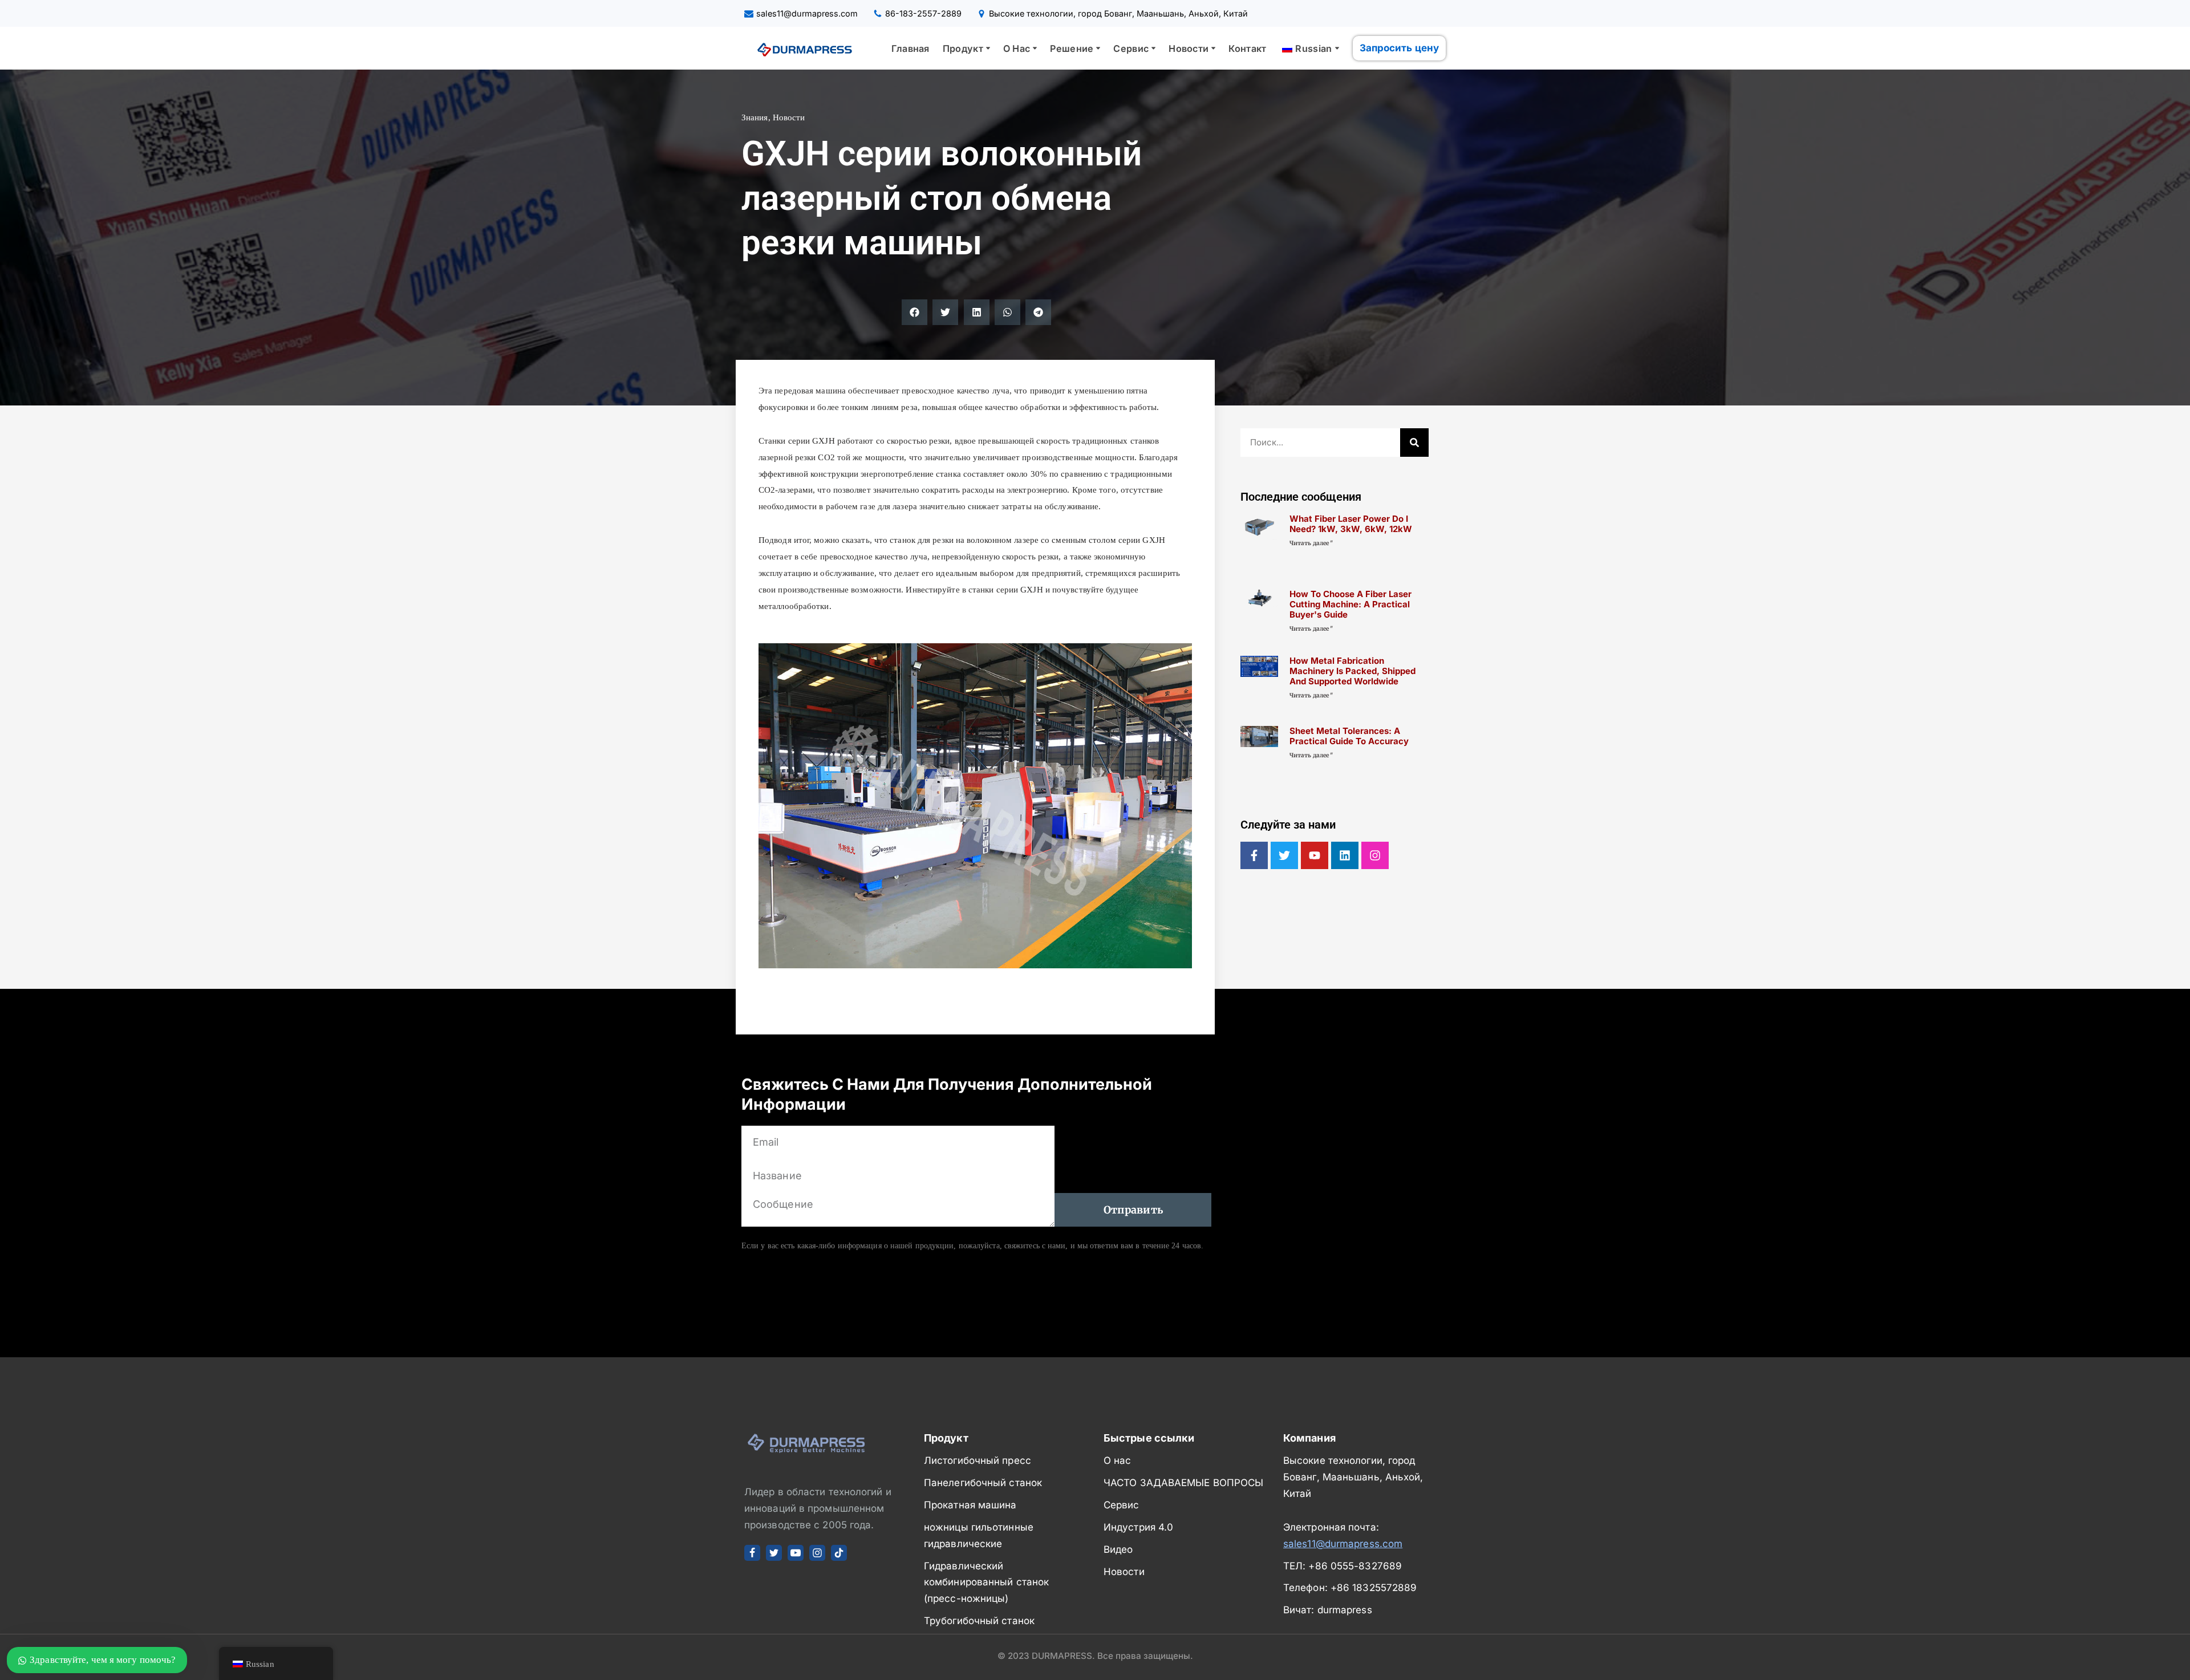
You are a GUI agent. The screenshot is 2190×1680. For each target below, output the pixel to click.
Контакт (1247, 48)
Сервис (1122, 1505)
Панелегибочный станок (983, 1483)
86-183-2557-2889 (923, 13)
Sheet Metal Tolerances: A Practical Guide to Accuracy (1349, 736)
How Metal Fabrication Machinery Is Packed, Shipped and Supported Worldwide (1352, 671)
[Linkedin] (1345, 855)
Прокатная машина (970, 1505)
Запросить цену (1399, 48)
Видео (1118, 1549)
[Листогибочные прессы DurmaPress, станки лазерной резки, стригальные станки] (801, 48)
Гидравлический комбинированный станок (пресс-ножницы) (986, 1582)
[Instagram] (1375, 855)
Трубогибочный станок (979, 1621)
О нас (1118, 1460)
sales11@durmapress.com (807, 13)
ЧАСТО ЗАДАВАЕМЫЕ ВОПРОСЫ (1183, 1483)
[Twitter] (1284, 855)
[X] (774, 1553)
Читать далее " (1311, 543)
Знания (755, 117)
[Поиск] (1414, 443)
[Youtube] (1315, 855)
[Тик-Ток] (839, 1553)
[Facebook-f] (1254, 855)
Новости (789, 117)
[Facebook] (752, 1553)
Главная (911, 48)
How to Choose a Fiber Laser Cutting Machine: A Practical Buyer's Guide (1350, 604)
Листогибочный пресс (978, 1460)
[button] (988, 48)
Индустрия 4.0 (1138, 1527)
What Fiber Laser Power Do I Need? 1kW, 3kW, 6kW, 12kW (1351, 524)
